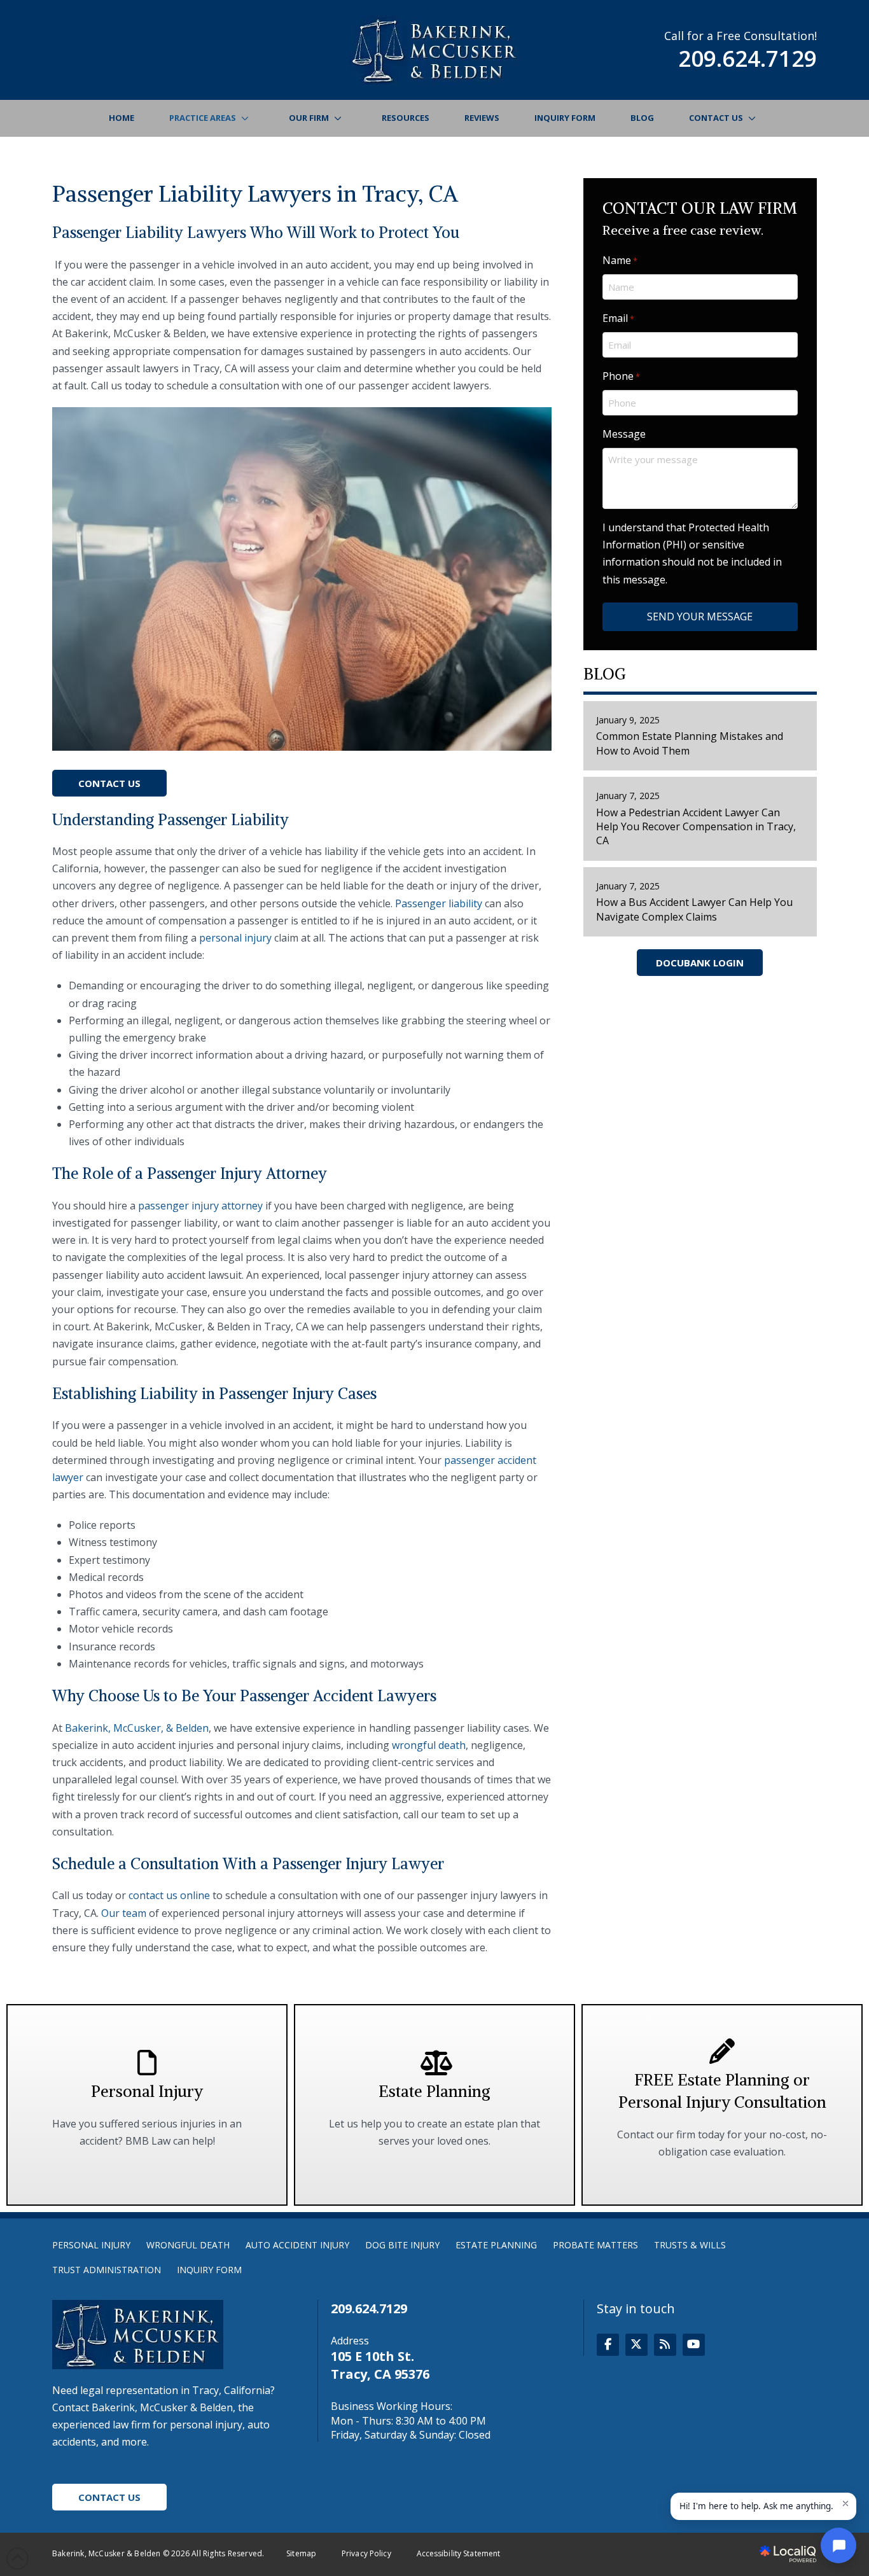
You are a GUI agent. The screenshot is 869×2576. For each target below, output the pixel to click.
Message (624, 434)
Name (620, 260)
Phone (621, 376)
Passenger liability (439, 903)
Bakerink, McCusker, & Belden (137, 1728)
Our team (124, 1913)
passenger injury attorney (200, 1206)
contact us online (169, 1895)
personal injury (235, 938)
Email (618, 318)
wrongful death (429, 1745)
